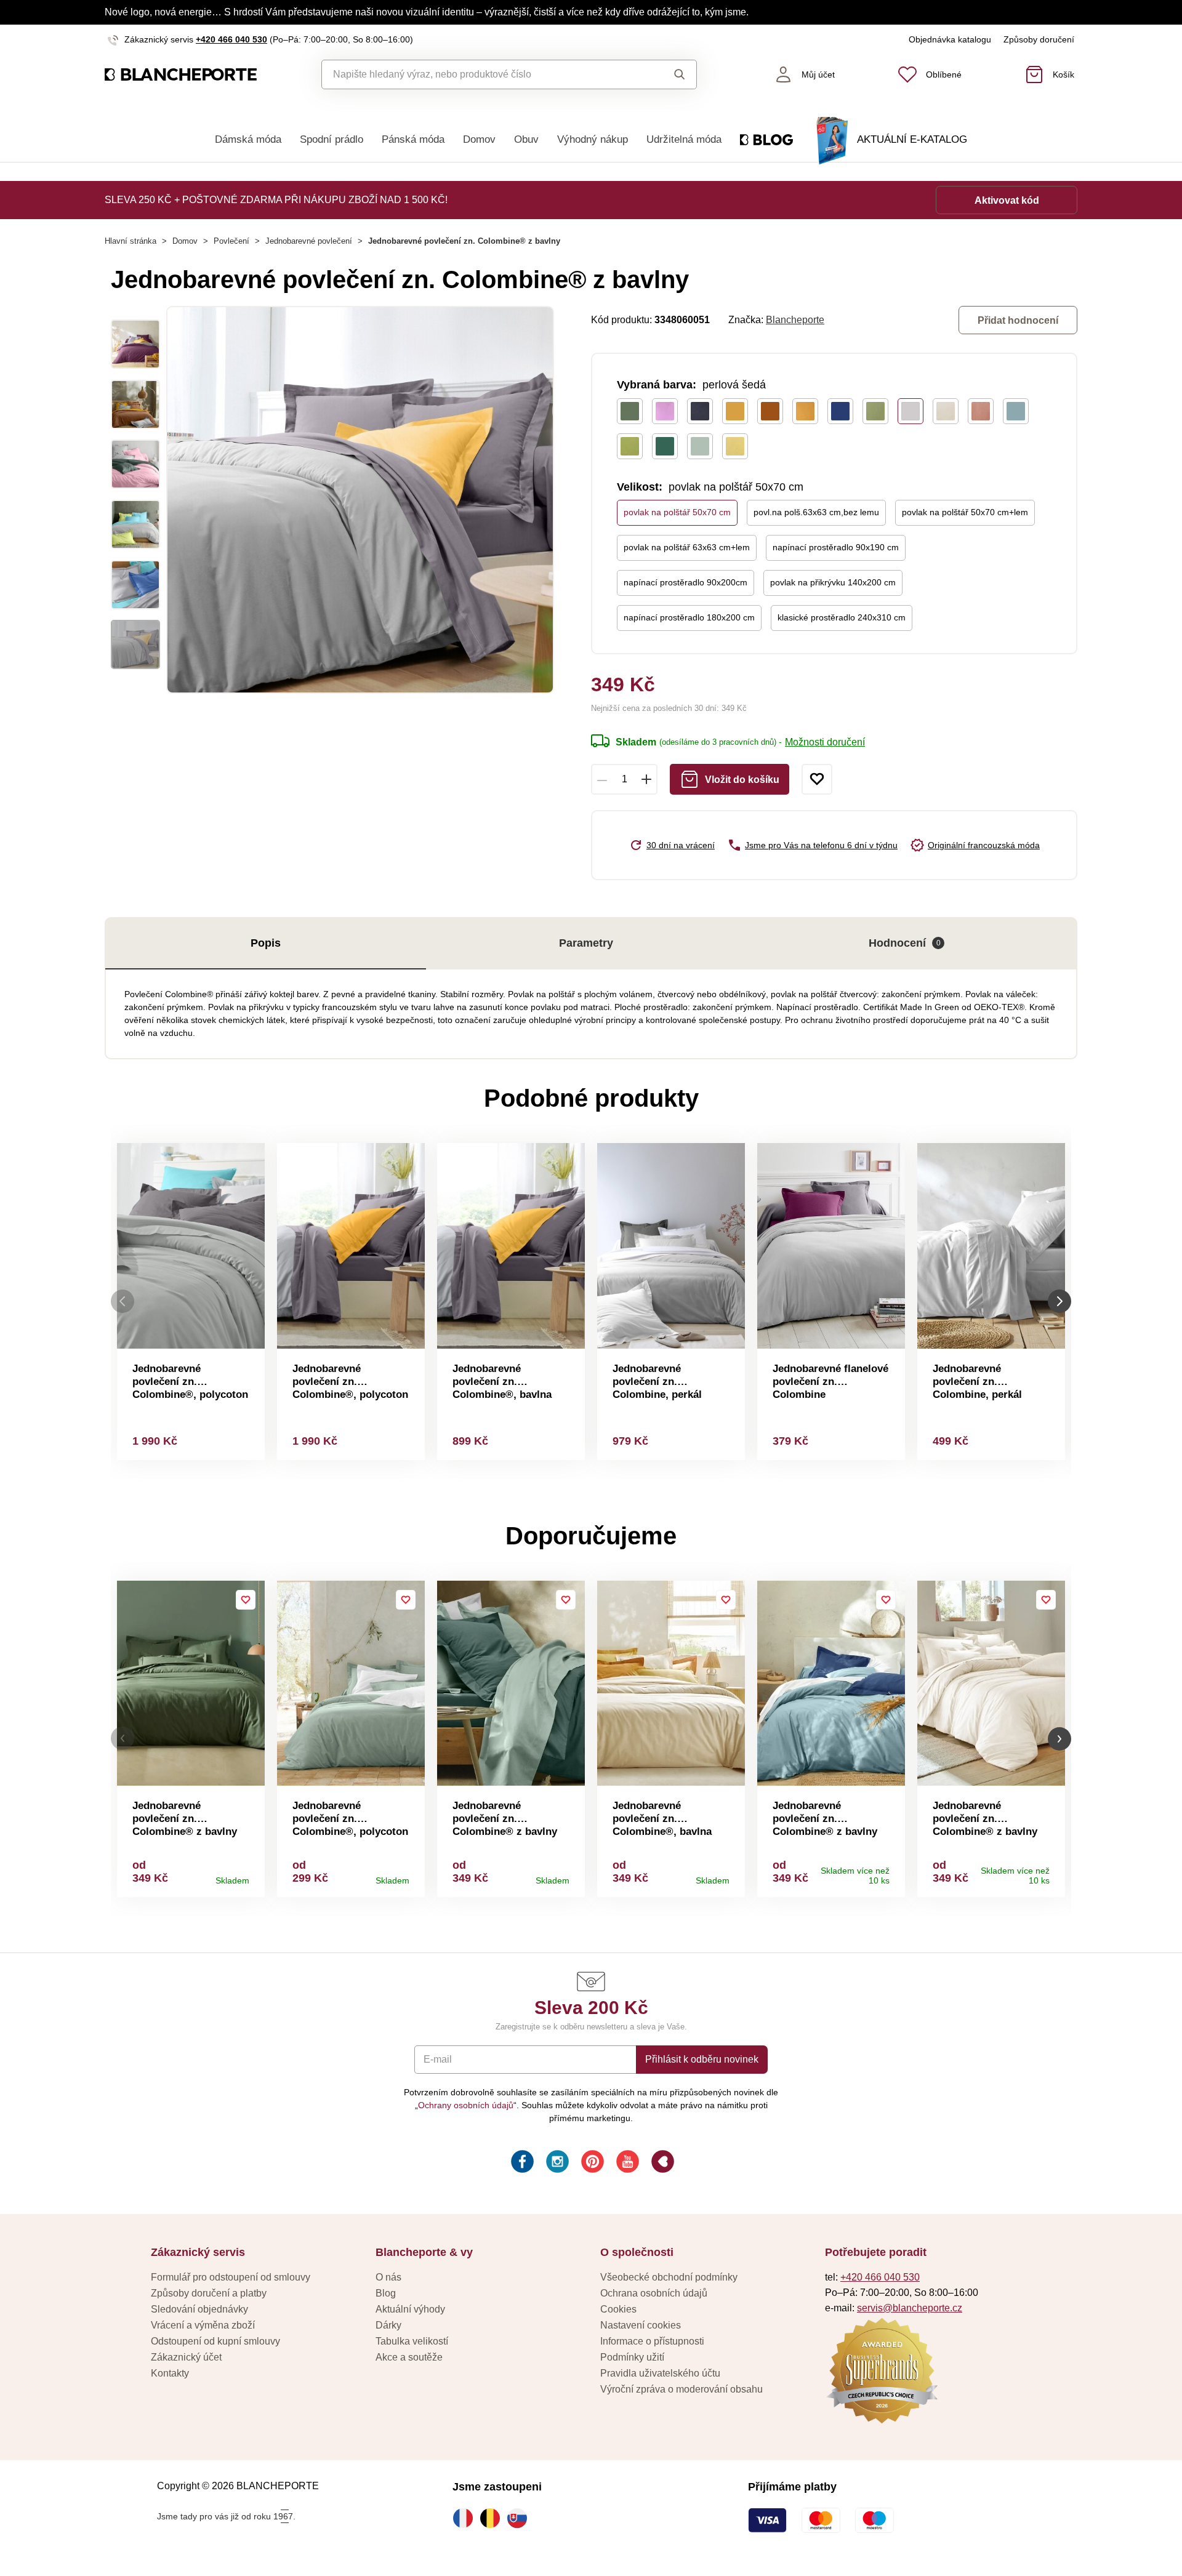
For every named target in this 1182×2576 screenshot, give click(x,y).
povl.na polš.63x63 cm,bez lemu (816, 512)
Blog (386, 2293)
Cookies (618, 2309)
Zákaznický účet (186, 2357)
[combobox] (481, 74)
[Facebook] (521, 2163)
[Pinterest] (591, 2163)
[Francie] (466, 2518)
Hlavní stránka (131, 241)
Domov (479, 139)
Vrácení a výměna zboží (203, 2325)
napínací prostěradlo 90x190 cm (836, 547)
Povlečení (231, 241)
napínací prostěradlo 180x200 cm (689, 617)
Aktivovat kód (1007, 200)
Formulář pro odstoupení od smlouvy (231, 2277)
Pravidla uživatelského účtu (660, 2373)
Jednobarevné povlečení (309, 241)
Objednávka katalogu (950, 39)
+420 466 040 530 (231, 39)
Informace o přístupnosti (652, 2341)
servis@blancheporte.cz (910, 2308)
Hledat (668, 74)
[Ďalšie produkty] (1059, 1302)
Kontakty (170, 2373)
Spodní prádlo (332, 139)
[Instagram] (556, 2163)
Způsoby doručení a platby (209, 2293)
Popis (266, 943)
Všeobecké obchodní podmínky (669, 2277)
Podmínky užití (632, 2357)
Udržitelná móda (684, 139)
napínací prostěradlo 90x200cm (685, 582)
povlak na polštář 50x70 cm (677, 512)
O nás (388, 2277)
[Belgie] (493, 2518)
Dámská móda (248, 139)
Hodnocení (905, 943)
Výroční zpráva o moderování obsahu (681, 2389)
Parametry (586, 943)
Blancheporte (795, 320)
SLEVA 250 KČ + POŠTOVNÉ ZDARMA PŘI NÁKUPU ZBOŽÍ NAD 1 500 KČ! (276, 200)
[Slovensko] (520, 2518)
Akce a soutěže (409, 2357)
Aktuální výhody (410, 2309)
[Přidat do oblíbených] (817, 779)
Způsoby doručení (1039, 39)
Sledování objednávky (199, 2309)
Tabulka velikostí (412, 2341)
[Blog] (661, 2163)
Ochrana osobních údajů (654, 2293)
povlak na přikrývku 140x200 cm (833, 582)
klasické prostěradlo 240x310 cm (842, 617)
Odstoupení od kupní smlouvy (215, 2341)
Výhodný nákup (593, 139)
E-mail (438, 2059)
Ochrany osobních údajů (466, 2105)
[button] (123, 1739)
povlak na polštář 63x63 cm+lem (687, 547)
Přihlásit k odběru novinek (702, 2059)
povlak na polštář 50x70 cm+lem (965, 512)
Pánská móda (413, 139)
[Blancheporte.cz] (181, 75)
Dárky (388, 2325)
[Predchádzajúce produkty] (123, 1302)
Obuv (526, 139)
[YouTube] (626, 2163)
